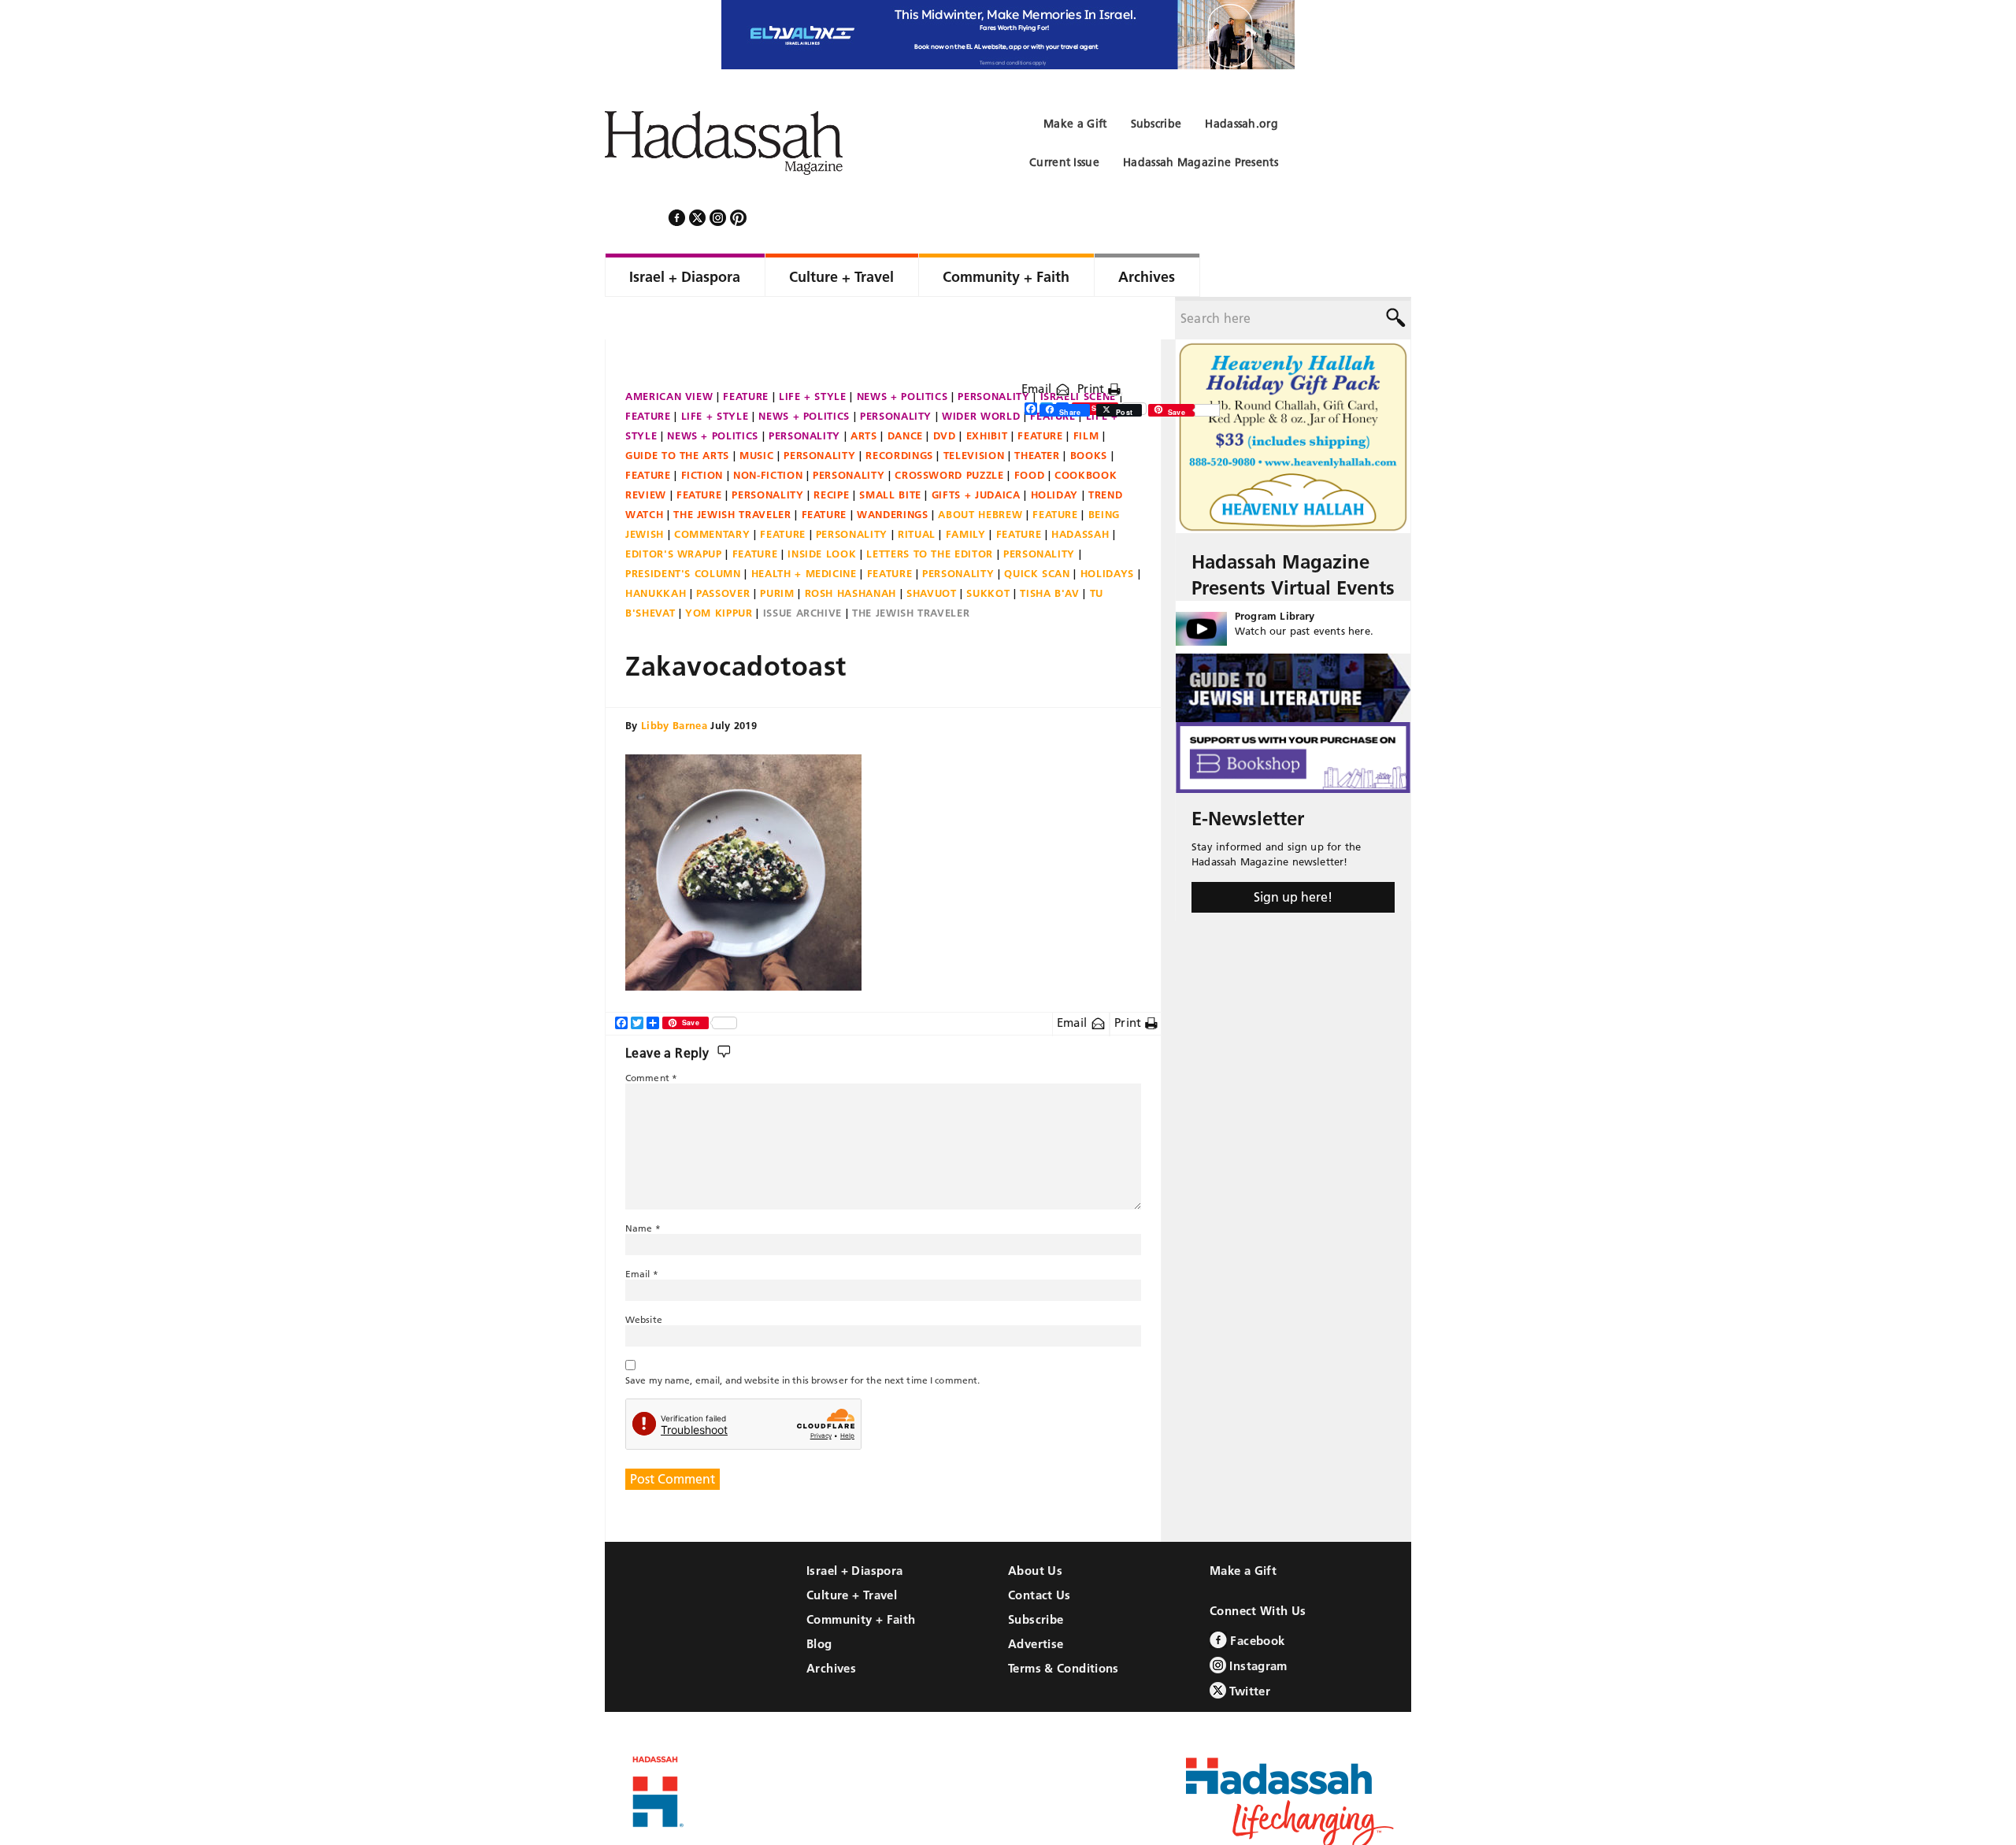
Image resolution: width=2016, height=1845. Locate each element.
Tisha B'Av (1050, 550)
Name (643, 1186)
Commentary (712, 491)
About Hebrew (980, 472)
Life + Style (813, 354)
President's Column (683, 531)
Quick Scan (1037, 531)
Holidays (1107, 531)
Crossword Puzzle (949, 432)
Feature (746, 354)
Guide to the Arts (677, 413)
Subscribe (1036, 1577)
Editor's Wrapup (674, 511)
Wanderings (893, 472)
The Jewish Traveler (732, 472)
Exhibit (987, 393)
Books (1089, 413)
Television (974, 413)
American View (669, 354)
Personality (993, 354)
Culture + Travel (852, 1552)
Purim (777, 550)
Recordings (899, 413)
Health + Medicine (804, 531)
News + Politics (902, 354)
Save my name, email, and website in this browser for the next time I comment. (802, 1337)
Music (756, 413)
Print (1093, 346)
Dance (905, 393)
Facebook (1256, 1598)
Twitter (1248, 1649)
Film (1086, 393)
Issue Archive (802, 570)
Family (966, 491)
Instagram (1257, 1623)
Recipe (831, 452)
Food (1030, 432)
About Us (1035, 1528)
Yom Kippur (719, 570)
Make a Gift (1243, 1528)
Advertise (1036, 1601)
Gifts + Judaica (976, 452)
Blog (819, 1601)
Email (1038, 346)
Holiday (1055, 452)
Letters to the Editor (930, 511)
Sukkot (988, 550)
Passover (723, 550)
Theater (1037, 413)
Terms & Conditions (1064, 1626)
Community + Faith (861, 1577)
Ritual (917, 491)
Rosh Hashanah (850, 550)
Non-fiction (768, 432)
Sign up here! (1293, 854)
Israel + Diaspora (854, 1528)
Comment (651, 1035)
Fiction (702, 432)
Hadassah (1080, 491)
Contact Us (1039, 1552)
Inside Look (822, 511)
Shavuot (932, 550)
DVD (945, 393)
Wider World (981, 373)
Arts (864, 393)
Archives (831, 1626)
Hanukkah (656, 550)
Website (644, 1277)
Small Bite (890, 452)
